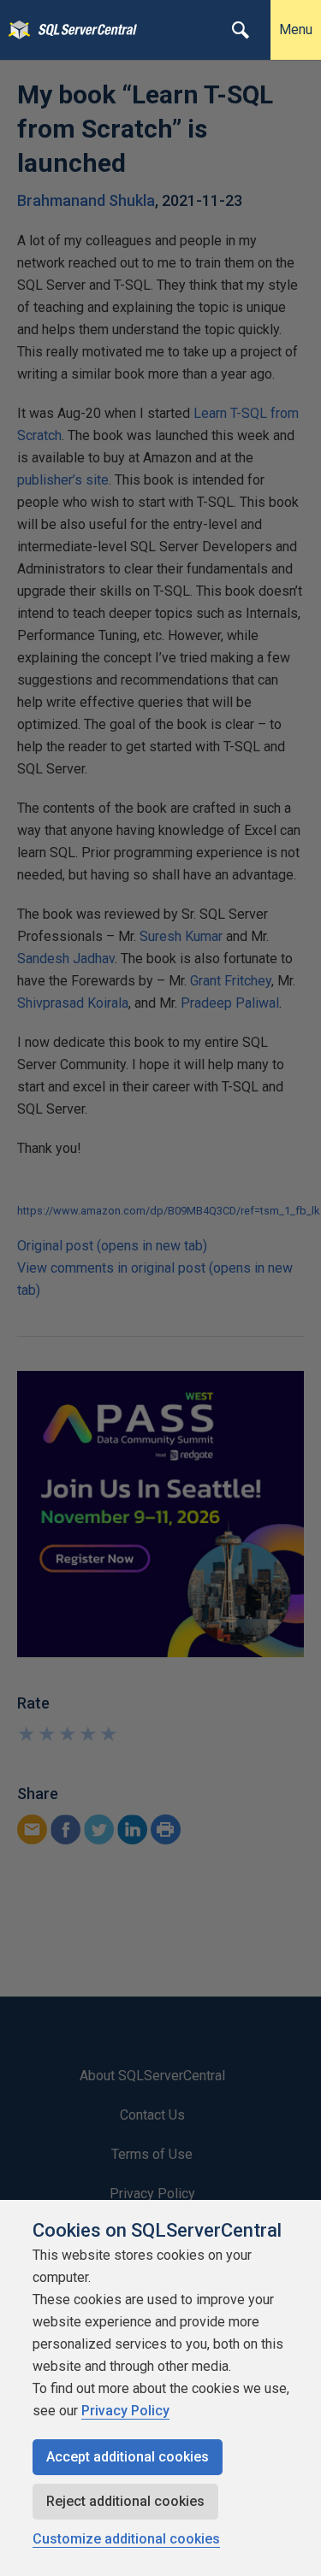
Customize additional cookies (126, 2539)
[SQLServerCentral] (15, 30)
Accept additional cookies (128, 2457)
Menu (296, 29)
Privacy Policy (125, 2411)
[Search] (241, 30)
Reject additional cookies (125, 2501)
